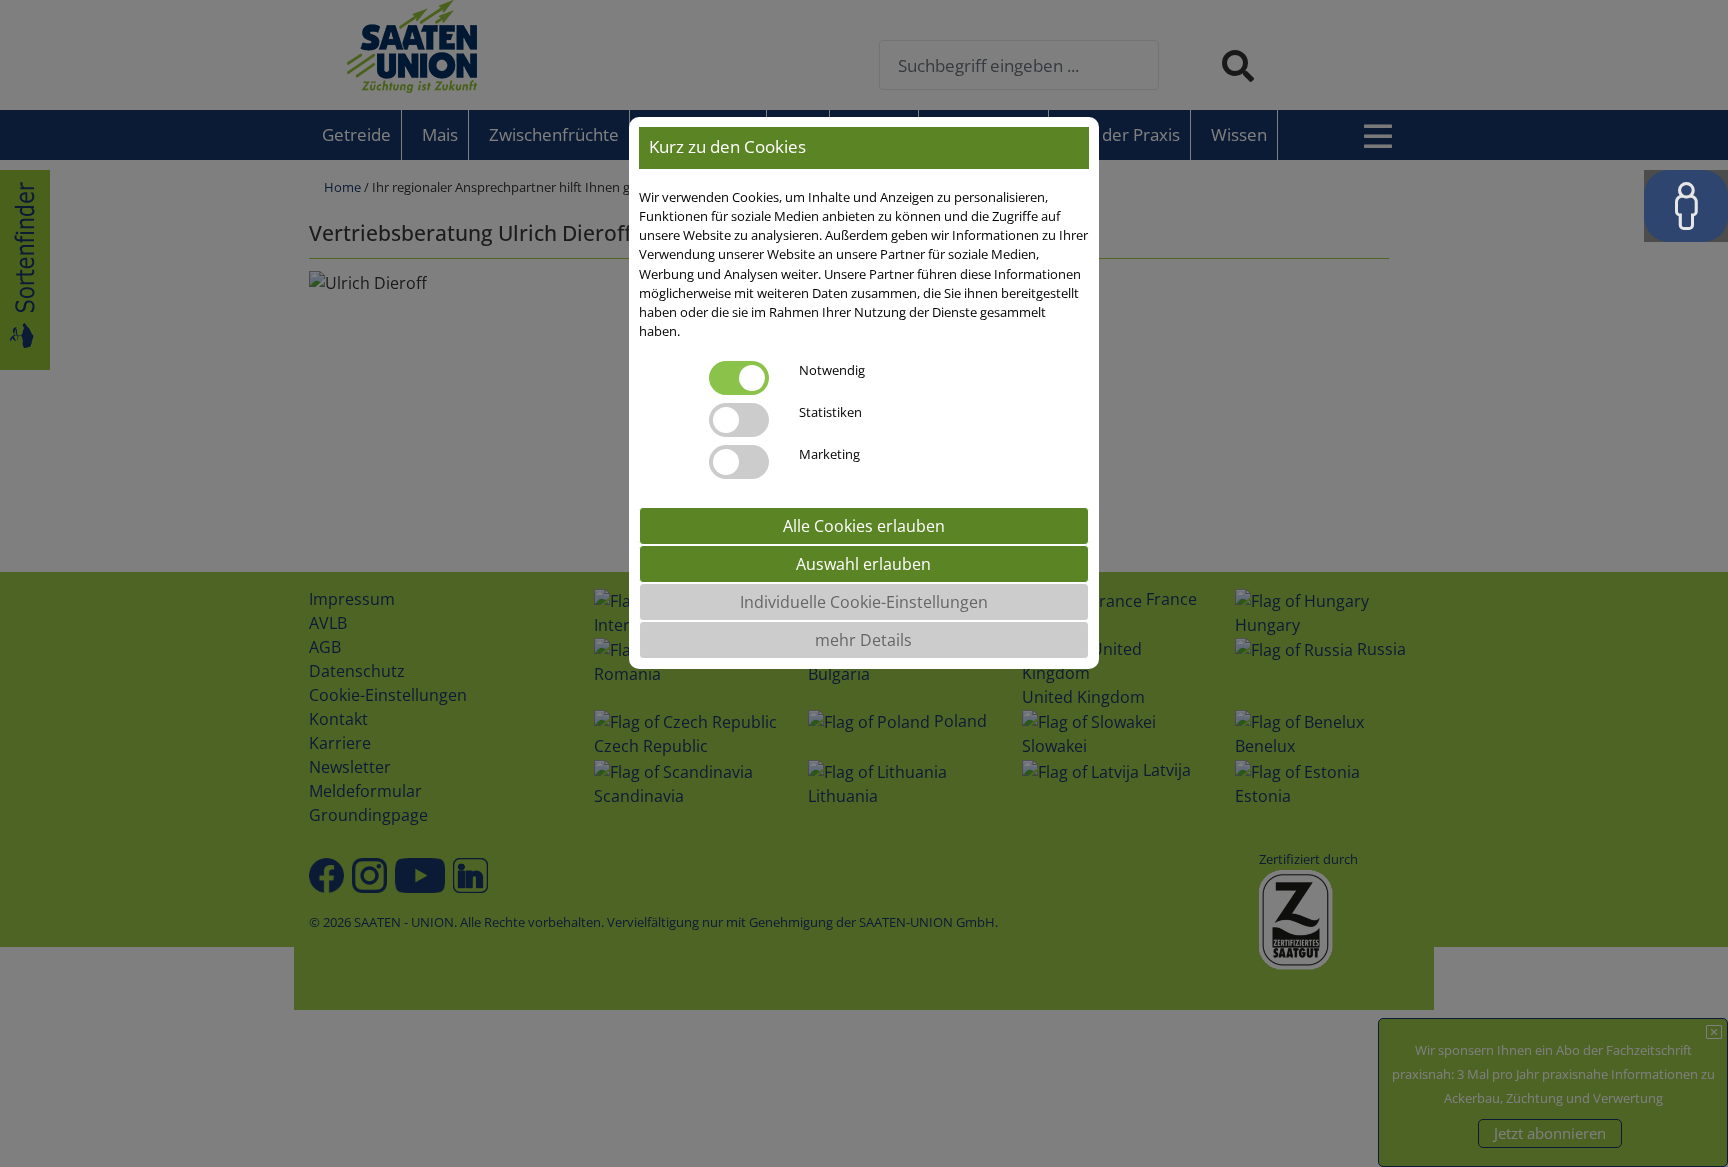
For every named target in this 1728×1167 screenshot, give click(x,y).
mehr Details (863, 640)
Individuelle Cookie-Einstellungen (864, 602)
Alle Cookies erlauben (864, 526)
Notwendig (832, 370)
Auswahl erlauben (863, 564)
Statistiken (830, 412)
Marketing (829, 454)
